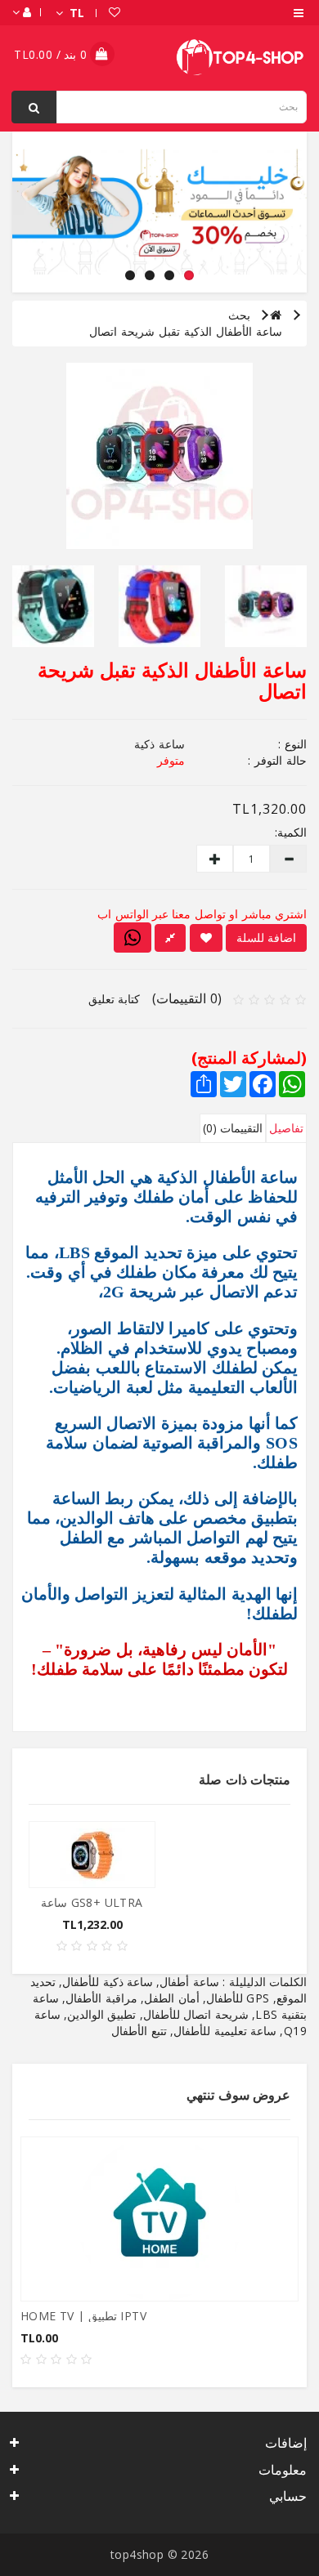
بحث (239, 315)
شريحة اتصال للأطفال (196, 2014)
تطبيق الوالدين (101, 2014)
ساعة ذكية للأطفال (108, 1982)
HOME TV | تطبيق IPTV (83, 2316)
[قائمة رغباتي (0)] (123, 12)
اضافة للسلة (266, 938)
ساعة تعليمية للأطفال (225, 2031)
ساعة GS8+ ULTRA (92, 1902)
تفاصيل (286, 1128)
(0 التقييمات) (187, 998)
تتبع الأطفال (139, 2031)
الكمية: (292, 832)
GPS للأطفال (238, 1998)
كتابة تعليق (115, 999)
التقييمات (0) (233, 1128)
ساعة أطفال (189, 1982)
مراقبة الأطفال (101, 1998)
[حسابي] (31, 12)
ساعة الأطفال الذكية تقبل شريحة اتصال (186, 331)
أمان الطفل (171, 1998)
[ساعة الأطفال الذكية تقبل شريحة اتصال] (159, 456)
